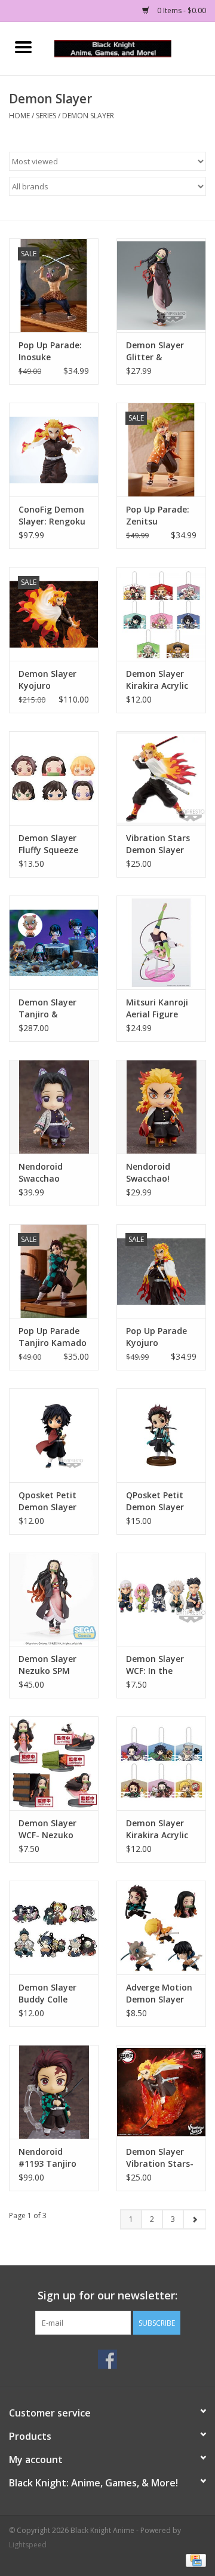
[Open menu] (23, 47)
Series (46, 116)
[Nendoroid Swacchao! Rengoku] (161, 1107)
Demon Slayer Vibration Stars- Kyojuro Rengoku (160, 2158)
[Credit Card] (194, 2560)
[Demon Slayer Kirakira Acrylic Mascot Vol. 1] (161, 1763)
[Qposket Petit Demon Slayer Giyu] (54, 1435)
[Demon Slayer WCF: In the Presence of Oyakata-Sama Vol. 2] (161, 1600)
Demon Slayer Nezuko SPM (47, 1665)
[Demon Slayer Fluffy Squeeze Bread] (54, 778)
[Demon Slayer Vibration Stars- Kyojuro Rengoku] (161, 2092)
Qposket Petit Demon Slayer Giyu (47, 1501)
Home (19, 116)
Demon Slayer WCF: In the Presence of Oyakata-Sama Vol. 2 (158, 1665)
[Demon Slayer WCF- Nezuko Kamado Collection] (54, 1763)
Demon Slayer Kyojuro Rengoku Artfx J (52, 680)
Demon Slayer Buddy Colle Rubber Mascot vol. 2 (50, 1994)
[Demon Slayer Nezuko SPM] (54, 1600)
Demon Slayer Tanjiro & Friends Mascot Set (50, 1008)
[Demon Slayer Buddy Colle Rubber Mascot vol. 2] (54, 1928)
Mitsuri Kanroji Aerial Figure (157, 1008)
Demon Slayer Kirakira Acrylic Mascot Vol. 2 (157, 680)
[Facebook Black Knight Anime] (107, 2359)
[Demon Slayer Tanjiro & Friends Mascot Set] (54, 942)
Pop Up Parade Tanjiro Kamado (53, 1337)
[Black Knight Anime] (131, 47)
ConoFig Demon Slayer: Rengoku (52, 515)
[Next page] (194, 2219)
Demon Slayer (88, 116)
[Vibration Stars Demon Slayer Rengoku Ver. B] (161, 778)
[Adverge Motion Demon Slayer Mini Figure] (161, 1928)
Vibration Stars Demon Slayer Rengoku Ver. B (158, 844)
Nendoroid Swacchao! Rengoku (148, 1173)
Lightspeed (28, 2545)
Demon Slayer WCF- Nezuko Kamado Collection (47, 1829)
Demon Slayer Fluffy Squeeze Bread (48, 844)
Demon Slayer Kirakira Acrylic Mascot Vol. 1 (157, 1829)
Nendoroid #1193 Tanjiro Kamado (47, 2158)
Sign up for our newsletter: (107, 2296)
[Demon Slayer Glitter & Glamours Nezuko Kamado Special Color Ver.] (161, 285)
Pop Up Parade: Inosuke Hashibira (50, 351)
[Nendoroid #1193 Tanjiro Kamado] (54, 2092)
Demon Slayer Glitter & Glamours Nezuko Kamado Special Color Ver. (161, 351)
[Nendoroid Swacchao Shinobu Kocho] (54, 1107)
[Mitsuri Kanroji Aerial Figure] (161, 942)
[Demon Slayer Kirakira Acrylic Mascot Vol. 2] (161, 614)
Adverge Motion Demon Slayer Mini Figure (159, 1994)
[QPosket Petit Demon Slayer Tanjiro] (161, 1435)
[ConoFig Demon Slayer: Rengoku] (54, 450)
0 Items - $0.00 (181, 10)
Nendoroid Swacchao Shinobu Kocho (50, 1173)
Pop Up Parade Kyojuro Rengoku (156, 1337)
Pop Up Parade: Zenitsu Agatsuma (158, 516)
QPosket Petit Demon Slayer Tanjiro (155, 1501)
